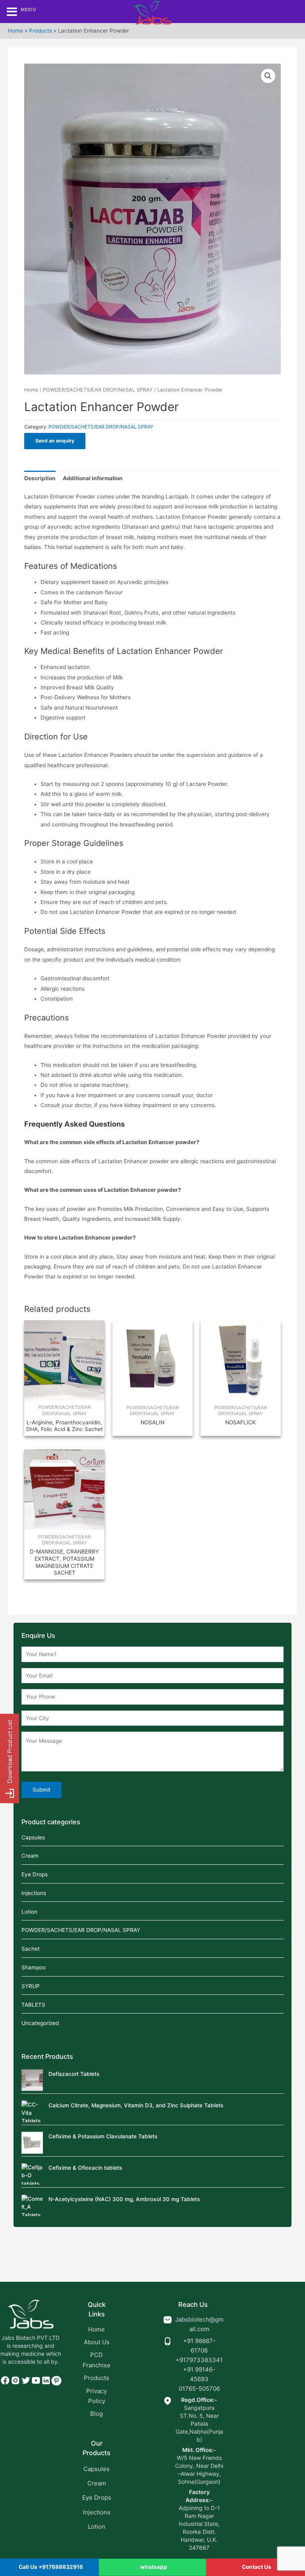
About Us (97, 2342)
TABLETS (33, 2005)
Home (15, 31)
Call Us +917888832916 (51, 2567)
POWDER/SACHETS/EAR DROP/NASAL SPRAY (98, 390)
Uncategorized (40, 2023)
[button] (268, 76)
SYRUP (31, 1986)
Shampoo (34, 1967)
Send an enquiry (55, 441)
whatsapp (154, 2567)
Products (41, 31)
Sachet (31, 1949)
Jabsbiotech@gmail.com (199, 2324)
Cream (30, 1856)
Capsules (33, 1837)
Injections (34, 1893)
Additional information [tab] (93, 478)
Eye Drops (35, 1874)
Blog (97, 2414)
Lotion (29, 1912)
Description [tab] (40, 478)
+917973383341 (199, 2360)
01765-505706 (199, 2389)
